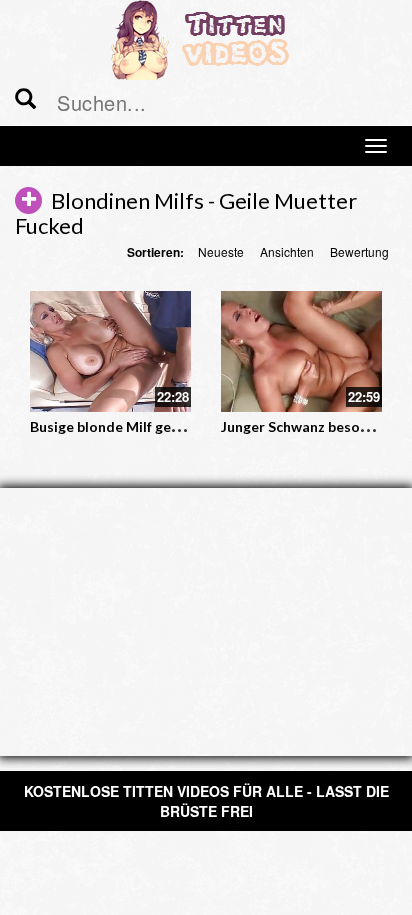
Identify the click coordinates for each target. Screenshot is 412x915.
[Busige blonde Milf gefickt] (110, 351)
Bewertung (359, 251)
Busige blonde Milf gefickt (115, 426)
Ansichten (287, 251)
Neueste (221, 251)
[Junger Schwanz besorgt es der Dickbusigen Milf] (301, 351)
